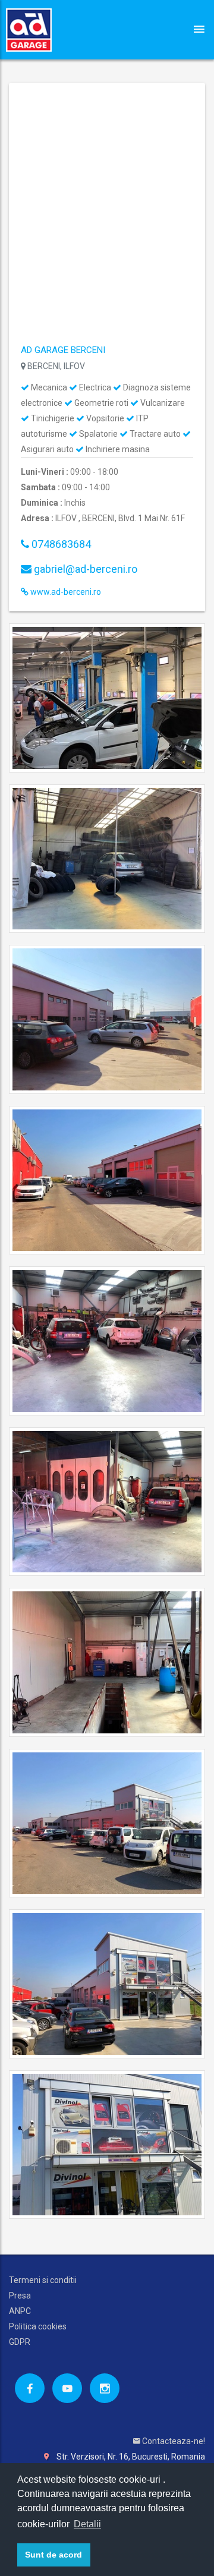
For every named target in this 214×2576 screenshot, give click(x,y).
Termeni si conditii (43, 2280)
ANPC (20, 2311)
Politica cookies (38, 2326)
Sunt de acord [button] (53, 2555)
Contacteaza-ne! (173, 2441)
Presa (20, 2296)
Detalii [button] (87, 2524)
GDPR (20, 2342)
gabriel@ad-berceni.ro (84, 569)
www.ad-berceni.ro (65, 592)
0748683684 (60, 544)
